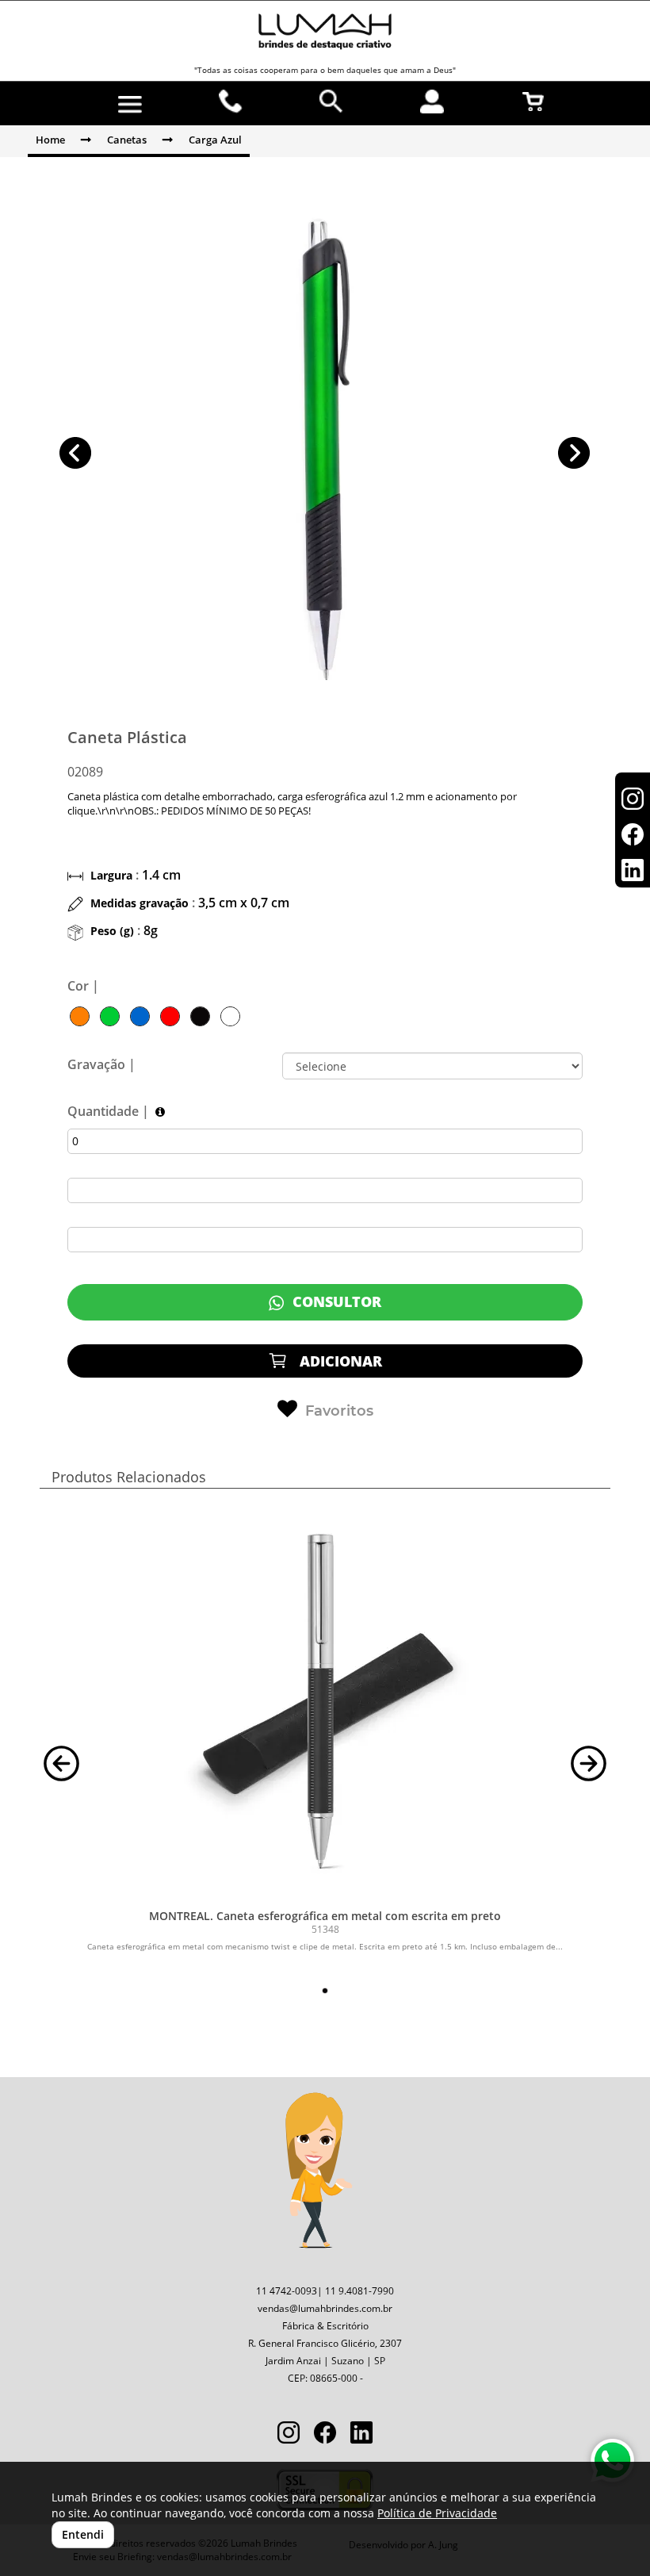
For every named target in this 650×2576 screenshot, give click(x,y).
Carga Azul (215, 140)
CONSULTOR (335, 1301)
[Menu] (130, 105)
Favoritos (339, 1411)
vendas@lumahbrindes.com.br (325, 2308)
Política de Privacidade (437, 2513)
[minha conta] (432, 102)
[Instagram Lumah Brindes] (289, 2434)
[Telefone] (231, 102)
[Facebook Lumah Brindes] (325, 2434)
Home (50, 140)
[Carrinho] (533, 102)
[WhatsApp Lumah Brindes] (612, 2461)
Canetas (127, 140)
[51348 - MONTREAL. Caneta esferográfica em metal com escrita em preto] (325, 1703)
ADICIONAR (339, 1361)
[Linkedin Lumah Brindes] (361, 2434)
